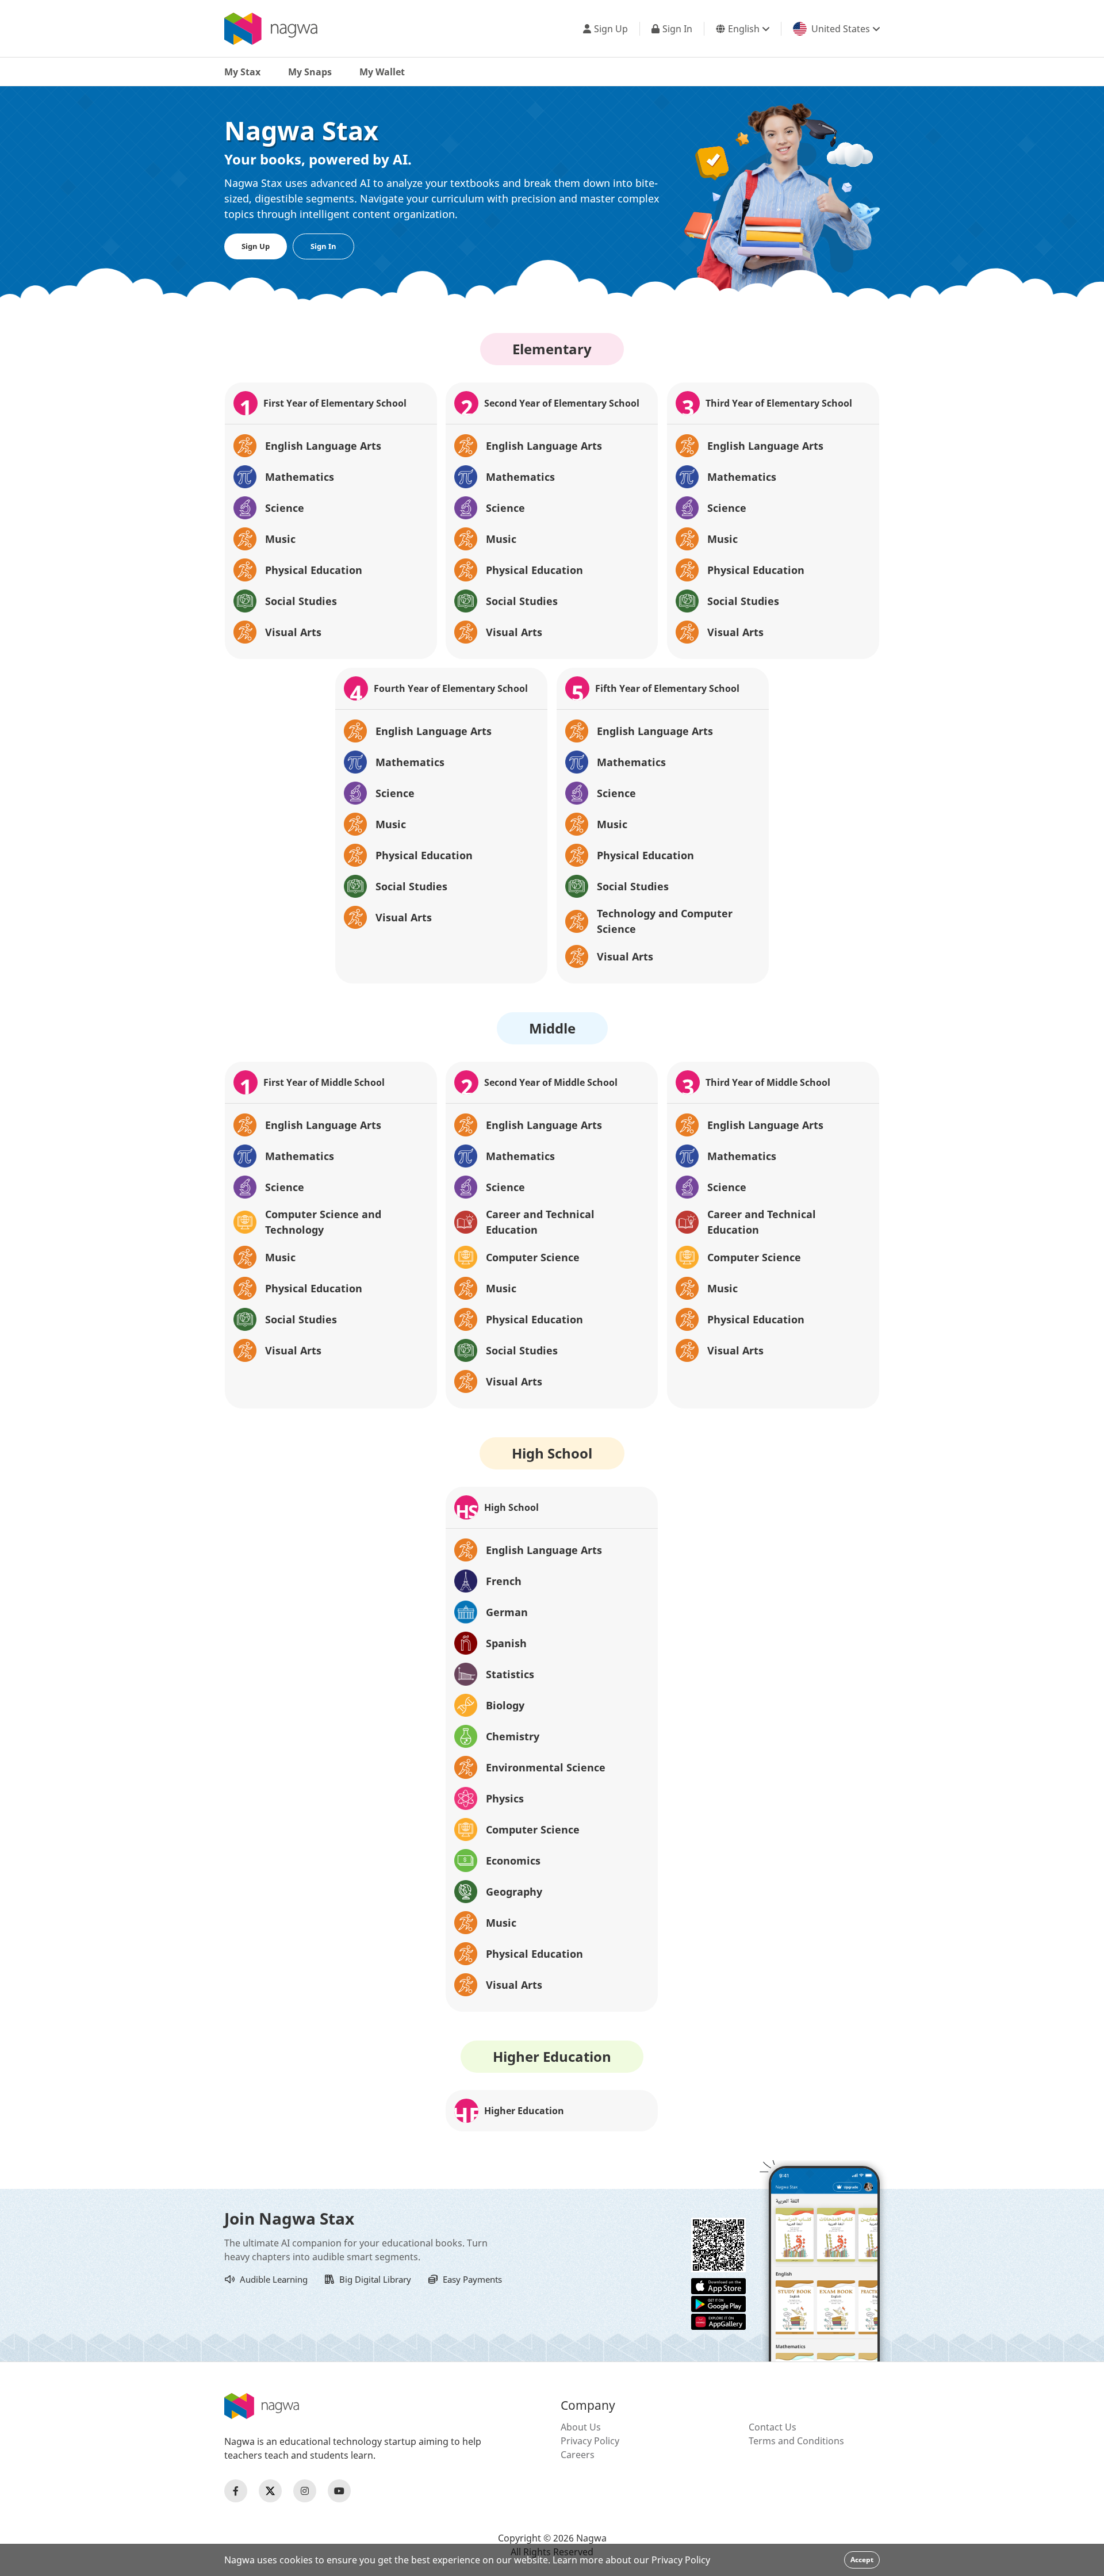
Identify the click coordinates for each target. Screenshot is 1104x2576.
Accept (862, 2560)
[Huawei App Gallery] (718, 2321)
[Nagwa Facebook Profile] (236, 2491)
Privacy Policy (590, 2441)
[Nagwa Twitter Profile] (270, 2491)
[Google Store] (718, 2303)
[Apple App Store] (718, 2285)
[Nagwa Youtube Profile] (339, 2491)
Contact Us (773, 2427)
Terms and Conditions (796, 2441)
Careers (578, 2455)
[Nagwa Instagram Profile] (305, 2491)
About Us (581, 2427)
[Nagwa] (271, 29)
